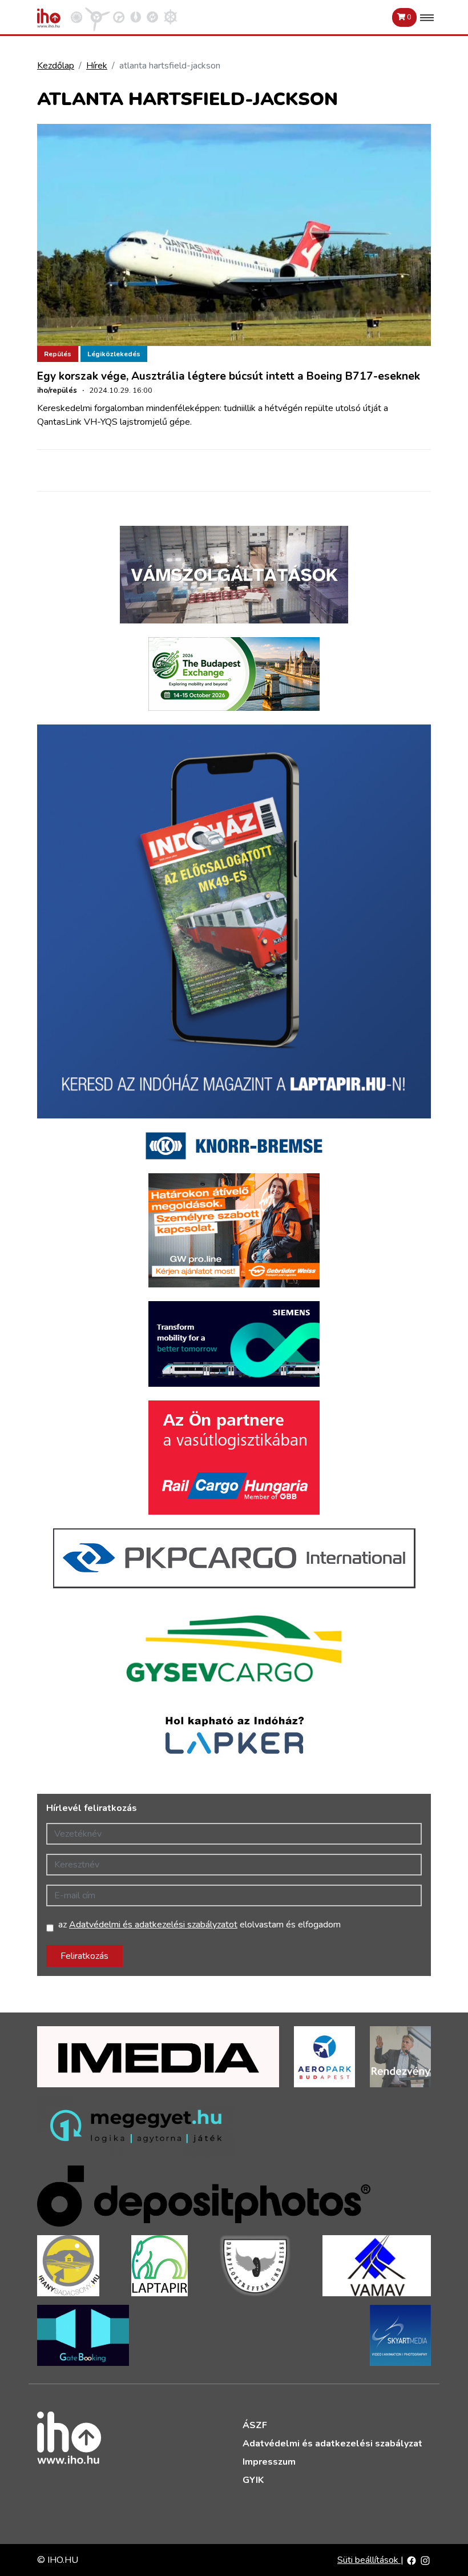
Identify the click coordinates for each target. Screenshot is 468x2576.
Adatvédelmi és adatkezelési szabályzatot (153, 1925)
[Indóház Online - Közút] (119, 17)
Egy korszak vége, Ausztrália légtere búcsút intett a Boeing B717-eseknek (229, 376)
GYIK (253, 2480)
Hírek (97, 66)
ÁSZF (255, 2425)
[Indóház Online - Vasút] (76, 17)
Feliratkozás (84, 1956)
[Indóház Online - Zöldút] (152, 17)
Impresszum (269, 2462)
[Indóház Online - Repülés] (98, 17)
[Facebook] (411, 2560)
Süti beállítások (369, 2560)
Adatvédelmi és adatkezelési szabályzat (332, 2444)
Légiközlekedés (114, 354)
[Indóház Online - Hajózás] (170, 17)
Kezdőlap (56, 66)
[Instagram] (425, 2560)
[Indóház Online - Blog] (136, 17)
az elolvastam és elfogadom (199, 1925)
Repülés (58, 354)
